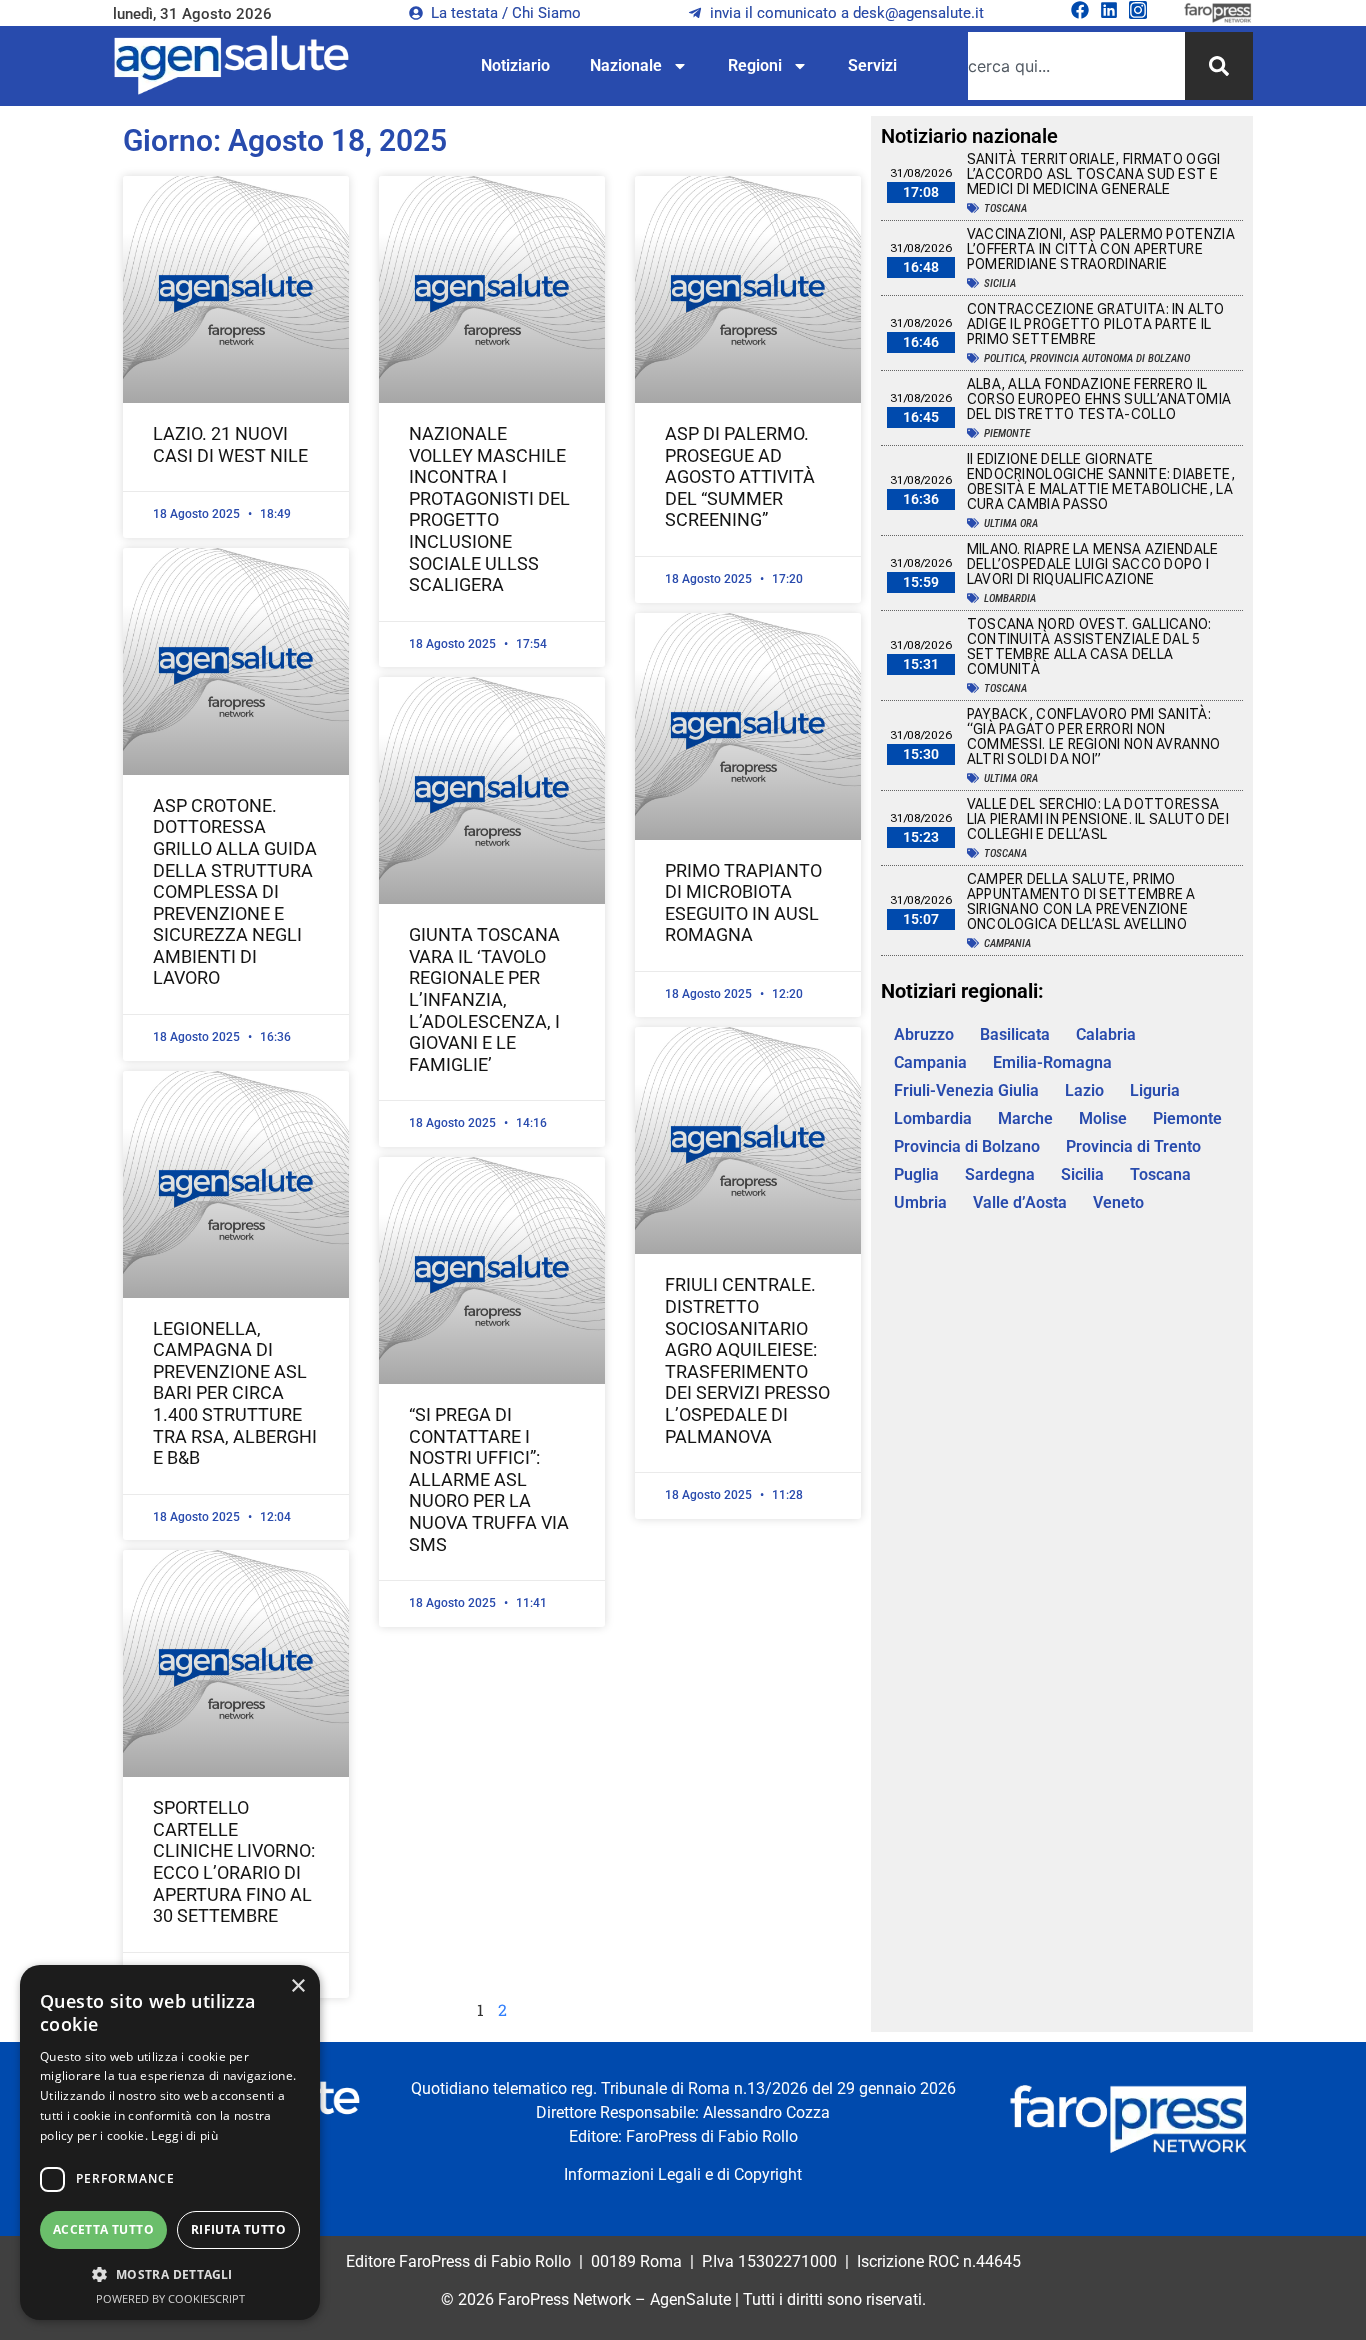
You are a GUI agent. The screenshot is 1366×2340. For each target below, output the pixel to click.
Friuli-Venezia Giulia (966, 1090)
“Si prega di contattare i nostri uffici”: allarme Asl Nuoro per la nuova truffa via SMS (489, 1479)
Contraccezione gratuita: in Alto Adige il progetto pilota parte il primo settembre (1096, 324)
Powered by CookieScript (170, 2298)
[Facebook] (1080, 10)
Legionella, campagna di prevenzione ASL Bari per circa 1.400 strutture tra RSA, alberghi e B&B (235, 1393)
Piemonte (1007, 433)
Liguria (1155, 1090)
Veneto (1118, 1202)
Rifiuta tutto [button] (238, 2229)
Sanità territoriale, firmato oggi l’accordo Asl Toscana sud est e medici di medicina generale (1094, 174)
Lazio (1084, 1090)
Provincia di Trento (1133, 1146)
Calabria (1106, 1034)
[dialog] (170, 2142)
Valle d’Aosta (1020, 1202)
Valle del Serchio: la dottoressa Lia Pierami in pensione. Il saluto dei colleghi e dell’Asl (1098, 819)
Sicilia (1000, 283)
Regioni (755, 65)
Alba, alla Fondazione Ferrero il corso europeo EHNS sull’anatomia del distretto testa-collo (1099, 399)
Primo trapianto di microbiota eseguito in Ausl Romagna (743, 903)
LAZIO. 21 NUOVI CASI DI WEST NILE (230, 444)
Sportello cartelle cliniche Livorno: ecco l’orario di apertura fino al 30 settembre (234, 1861)
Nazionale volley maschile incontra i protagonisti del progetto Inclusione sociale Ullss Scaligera (489, 509)
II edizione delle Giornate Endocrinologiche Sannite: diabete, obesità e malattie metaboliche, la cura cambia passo (1101, 481)
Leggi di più (184, 2135)
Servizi (872, 65)
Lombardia (1010, 598)
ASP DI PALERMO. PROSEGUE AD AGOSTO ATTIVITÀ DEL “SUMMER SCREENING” (740, 476)
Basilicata (1015, 1034)
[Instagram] (1138, 10)
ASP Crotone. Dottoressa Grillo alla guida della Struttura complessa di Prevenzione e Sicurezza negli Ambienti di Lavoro (235, 892)
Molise (1103, 1118)
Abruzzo (924, 1034)
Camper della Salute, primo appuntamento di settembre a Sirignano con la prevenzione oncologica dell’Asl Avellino (1081, 901)
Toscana (1005, 208)
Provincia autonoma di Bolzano (1110, 358)
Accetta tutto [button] (103, 2229)
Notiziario (515, 65)
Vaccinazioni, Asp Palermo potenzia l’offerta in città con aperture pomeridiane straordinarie (1101, 249)
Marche (1025, 1118)
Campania (1007, 943)
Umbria (920, 1202)
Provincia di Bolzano (967, 1146)
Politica (1004, 358)
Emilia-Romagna (1052, 1062)
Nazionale (626, 65)
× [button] (297, 1986)
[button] (170, 2274)
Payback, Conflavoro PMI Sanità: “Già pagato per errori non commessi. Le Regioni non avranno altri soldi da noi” (1094, 736)
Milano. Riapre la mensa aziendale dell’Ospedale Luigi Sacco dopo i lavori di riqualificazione (1093, 564)
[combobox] (1076, 66)
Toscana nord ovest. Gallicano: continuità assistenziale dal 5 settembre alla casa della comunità (1089, 646)
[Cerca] (1219, 66)
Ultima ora (1011, 523)
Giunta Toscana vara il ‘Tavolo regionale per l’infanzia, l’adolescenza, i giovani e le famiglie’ (484, 999)
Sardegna (1000, 1174)
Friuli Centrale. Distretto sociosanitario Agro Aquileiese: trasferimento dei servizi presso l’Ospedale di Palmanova (747, 1360)
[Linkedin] (1109, 10)
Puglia (916, 1174)
